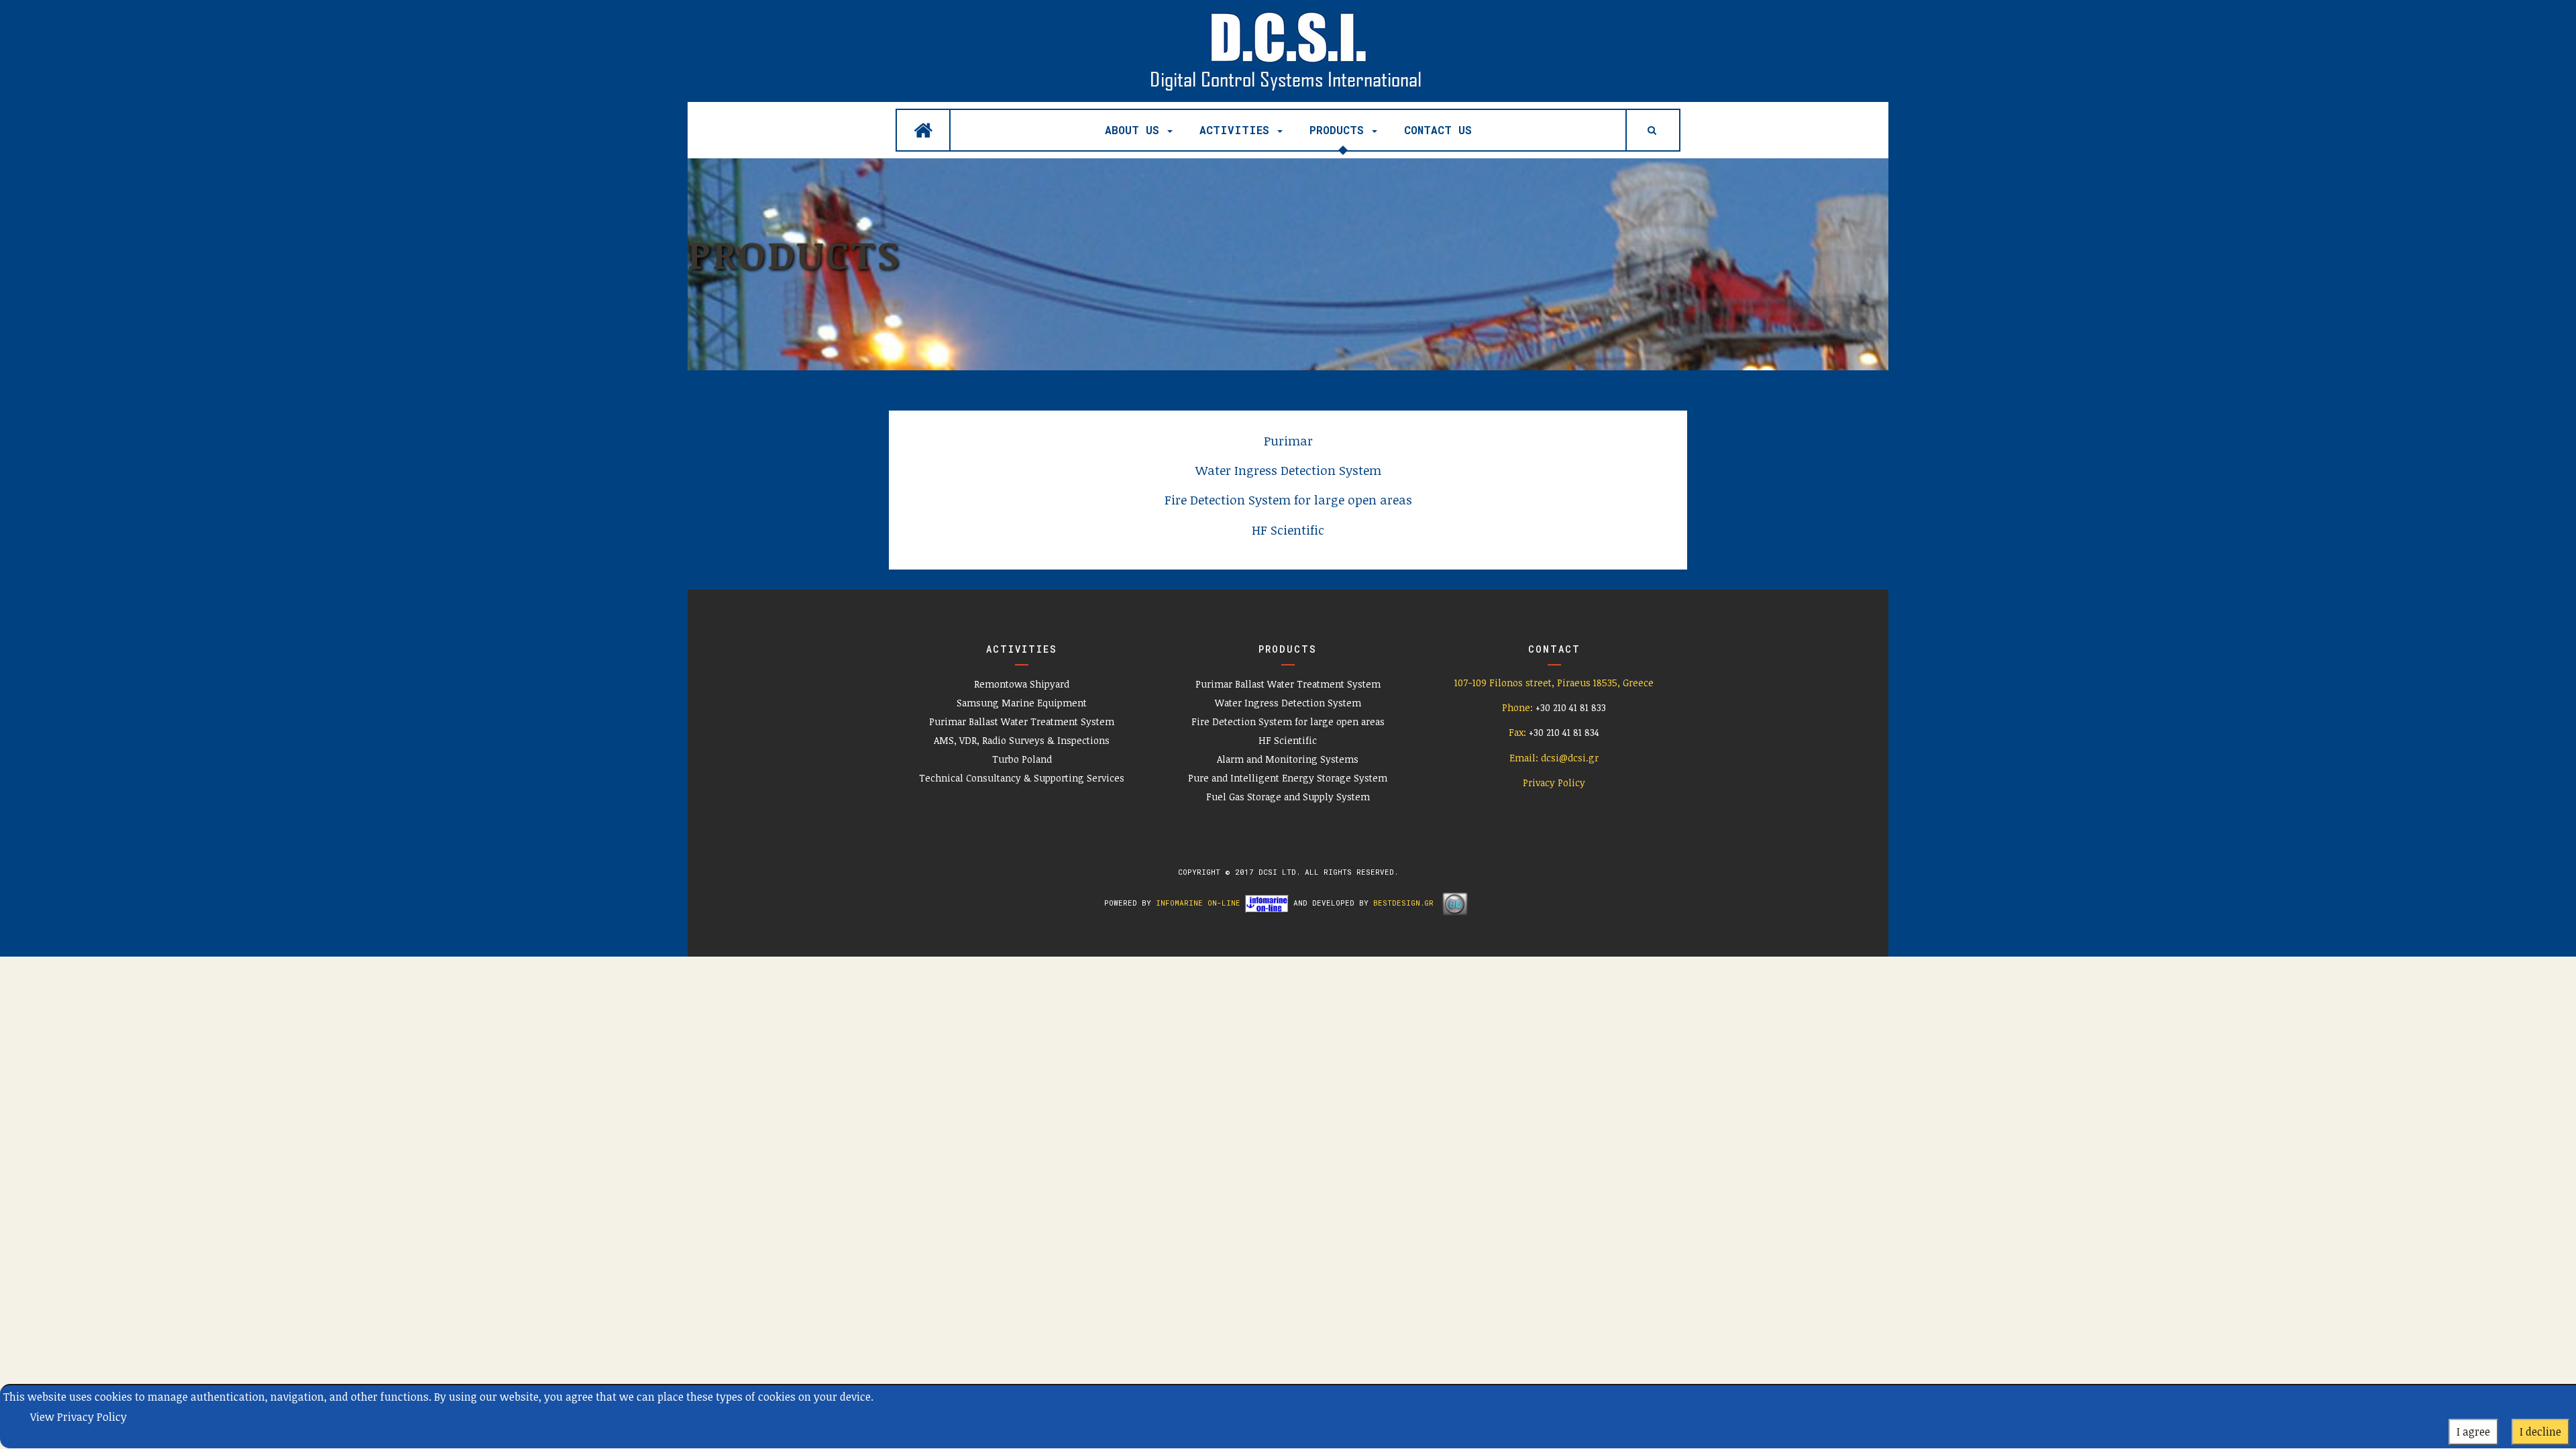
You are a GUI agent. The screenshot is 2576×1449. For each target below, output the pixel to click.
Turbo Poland (1022, 759)
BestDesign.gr (1403, 903)
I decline (2540, 1432)
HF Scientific (1288, 740)
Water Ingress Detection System (1288, 703)
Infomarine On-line (1198, 903)
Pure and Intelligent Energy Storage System (1288, 778)
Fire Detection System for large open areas (1288, 721)
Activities (1238, 130)
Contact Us (1438, 130)
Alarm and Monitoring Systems (1288, 759)
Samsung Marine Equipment (1022, 703)
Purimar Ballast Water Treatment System (1022, 721)
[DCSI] (1288, 49)
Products (1340, 130)
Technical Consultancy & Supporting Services (1022, 778)
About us (1135, 130)
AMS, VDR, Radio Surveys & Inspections (1022, 740)
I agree (2473, 1432)
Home (923, 130)
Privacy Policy (1554, 783)
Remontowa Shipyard (1022, 684)
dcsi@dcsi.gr (1570, 758)
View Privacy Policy (78, 1417)
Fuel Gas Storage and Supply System (1288, 797)
